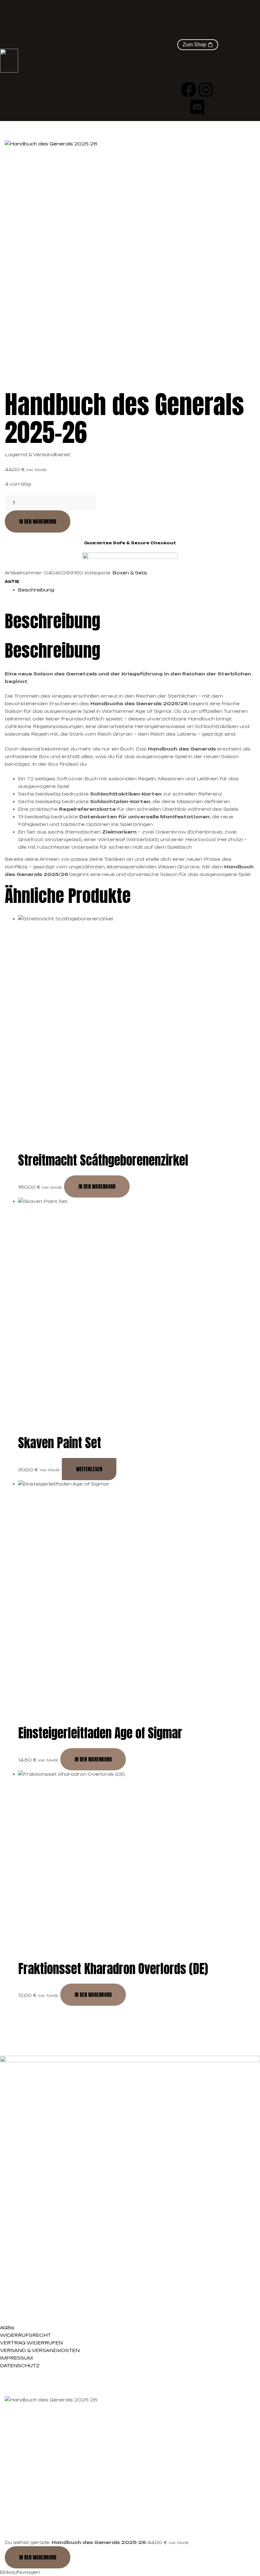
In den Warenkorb (38, 521)
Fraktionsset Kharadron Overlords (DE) (113, 1969)
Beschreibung (36, 590)
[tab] (137, 590)
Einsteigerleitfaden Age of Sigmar (100, 1733)
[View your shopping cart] (198, 35)
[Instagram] (206, 90)
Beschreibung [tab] (52, 621)
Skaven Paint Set (60, 1443)
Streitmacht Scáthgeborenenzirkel (103, 1160)
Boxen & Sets (130, 573)
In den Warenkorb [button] (97, 1186)
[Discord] (197, 108)
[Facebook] (189, 90)
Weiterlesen (89, 1469)
